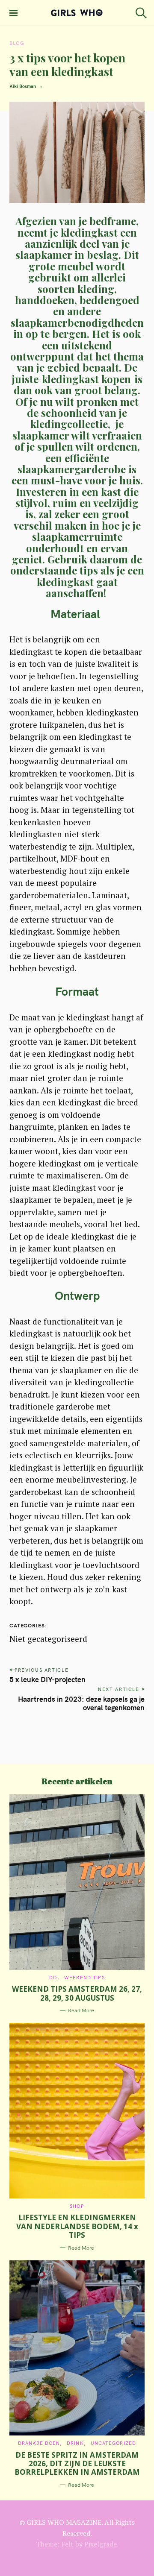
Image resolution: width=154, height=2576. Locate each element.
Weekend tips (84, 1978)
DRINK (75, 2443)
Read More (81, 2010)
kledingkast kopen (86, 379)
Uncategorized (113, 2443)
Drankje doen (39, 2443)
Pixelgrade (101, 2544)
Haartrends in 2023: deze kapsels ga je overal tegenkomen (81, 1703)
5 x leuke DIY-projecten (47, 1679)
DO (53, 1978)
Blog (17, 43)
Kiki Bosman (23, 86)
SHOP (77, 2206)
